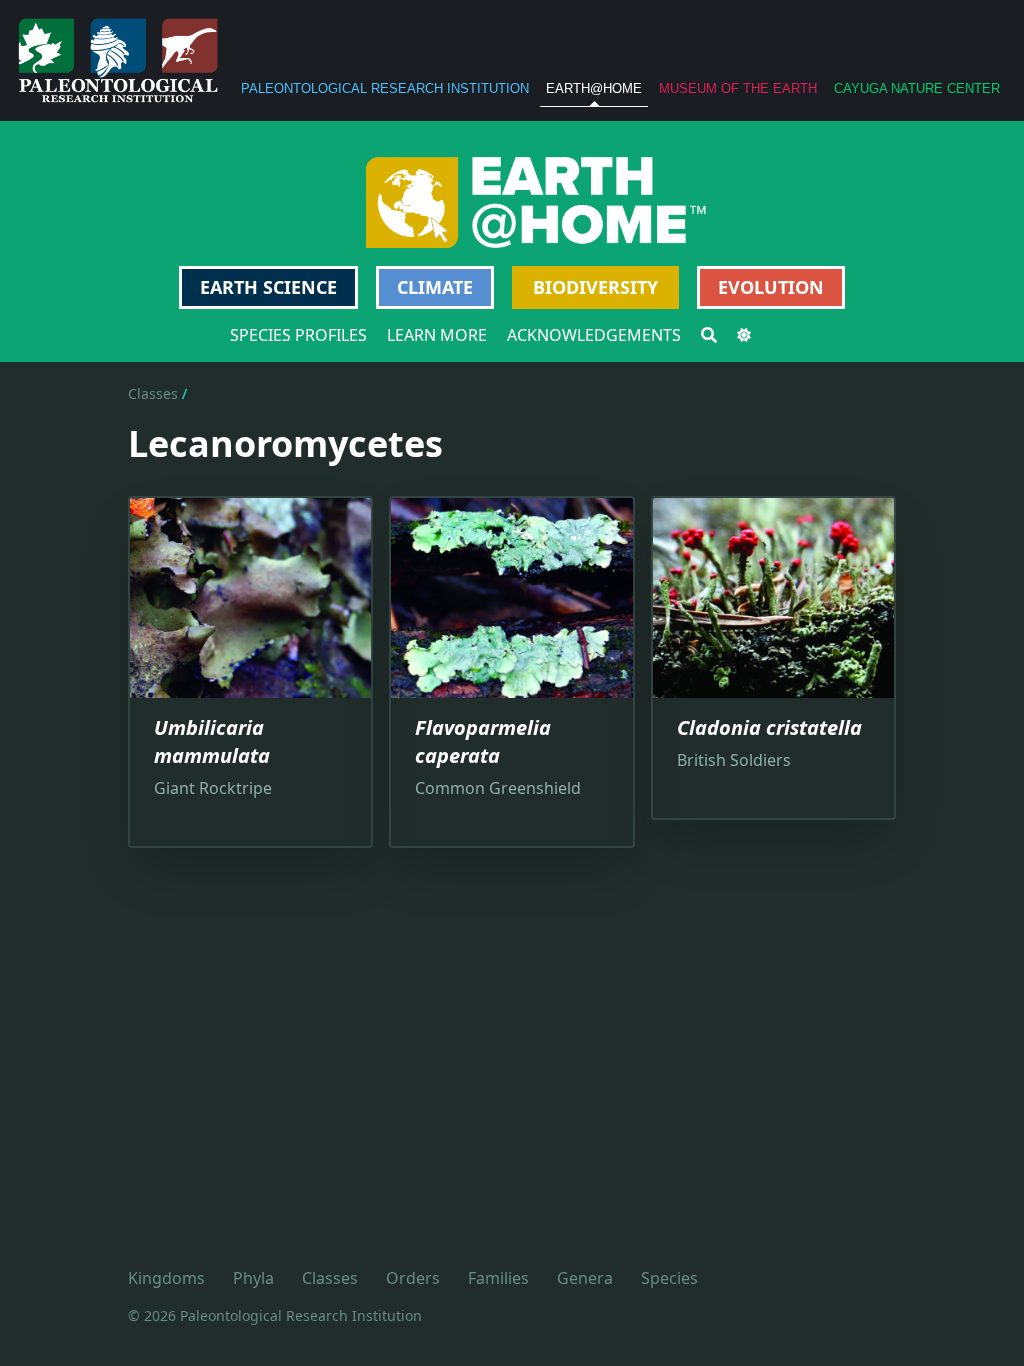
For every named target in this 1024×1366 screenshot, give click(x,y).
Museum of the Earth (738, 88)
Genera (585, 1278)
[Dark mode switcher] (744, 335)
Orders (413, 1278)
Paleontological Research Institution (385, 88)
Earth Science (268, 287)
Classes (153, 393)
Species (669, 1278)
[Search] (709, 335)
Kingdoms (166, 1278)
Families (498, 1278)
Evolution (771, 287)
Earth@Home (594, 88)
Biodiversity (595, 287)
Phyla (253, 1278)
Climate (435, 287)
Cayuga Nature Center (917, 88)
